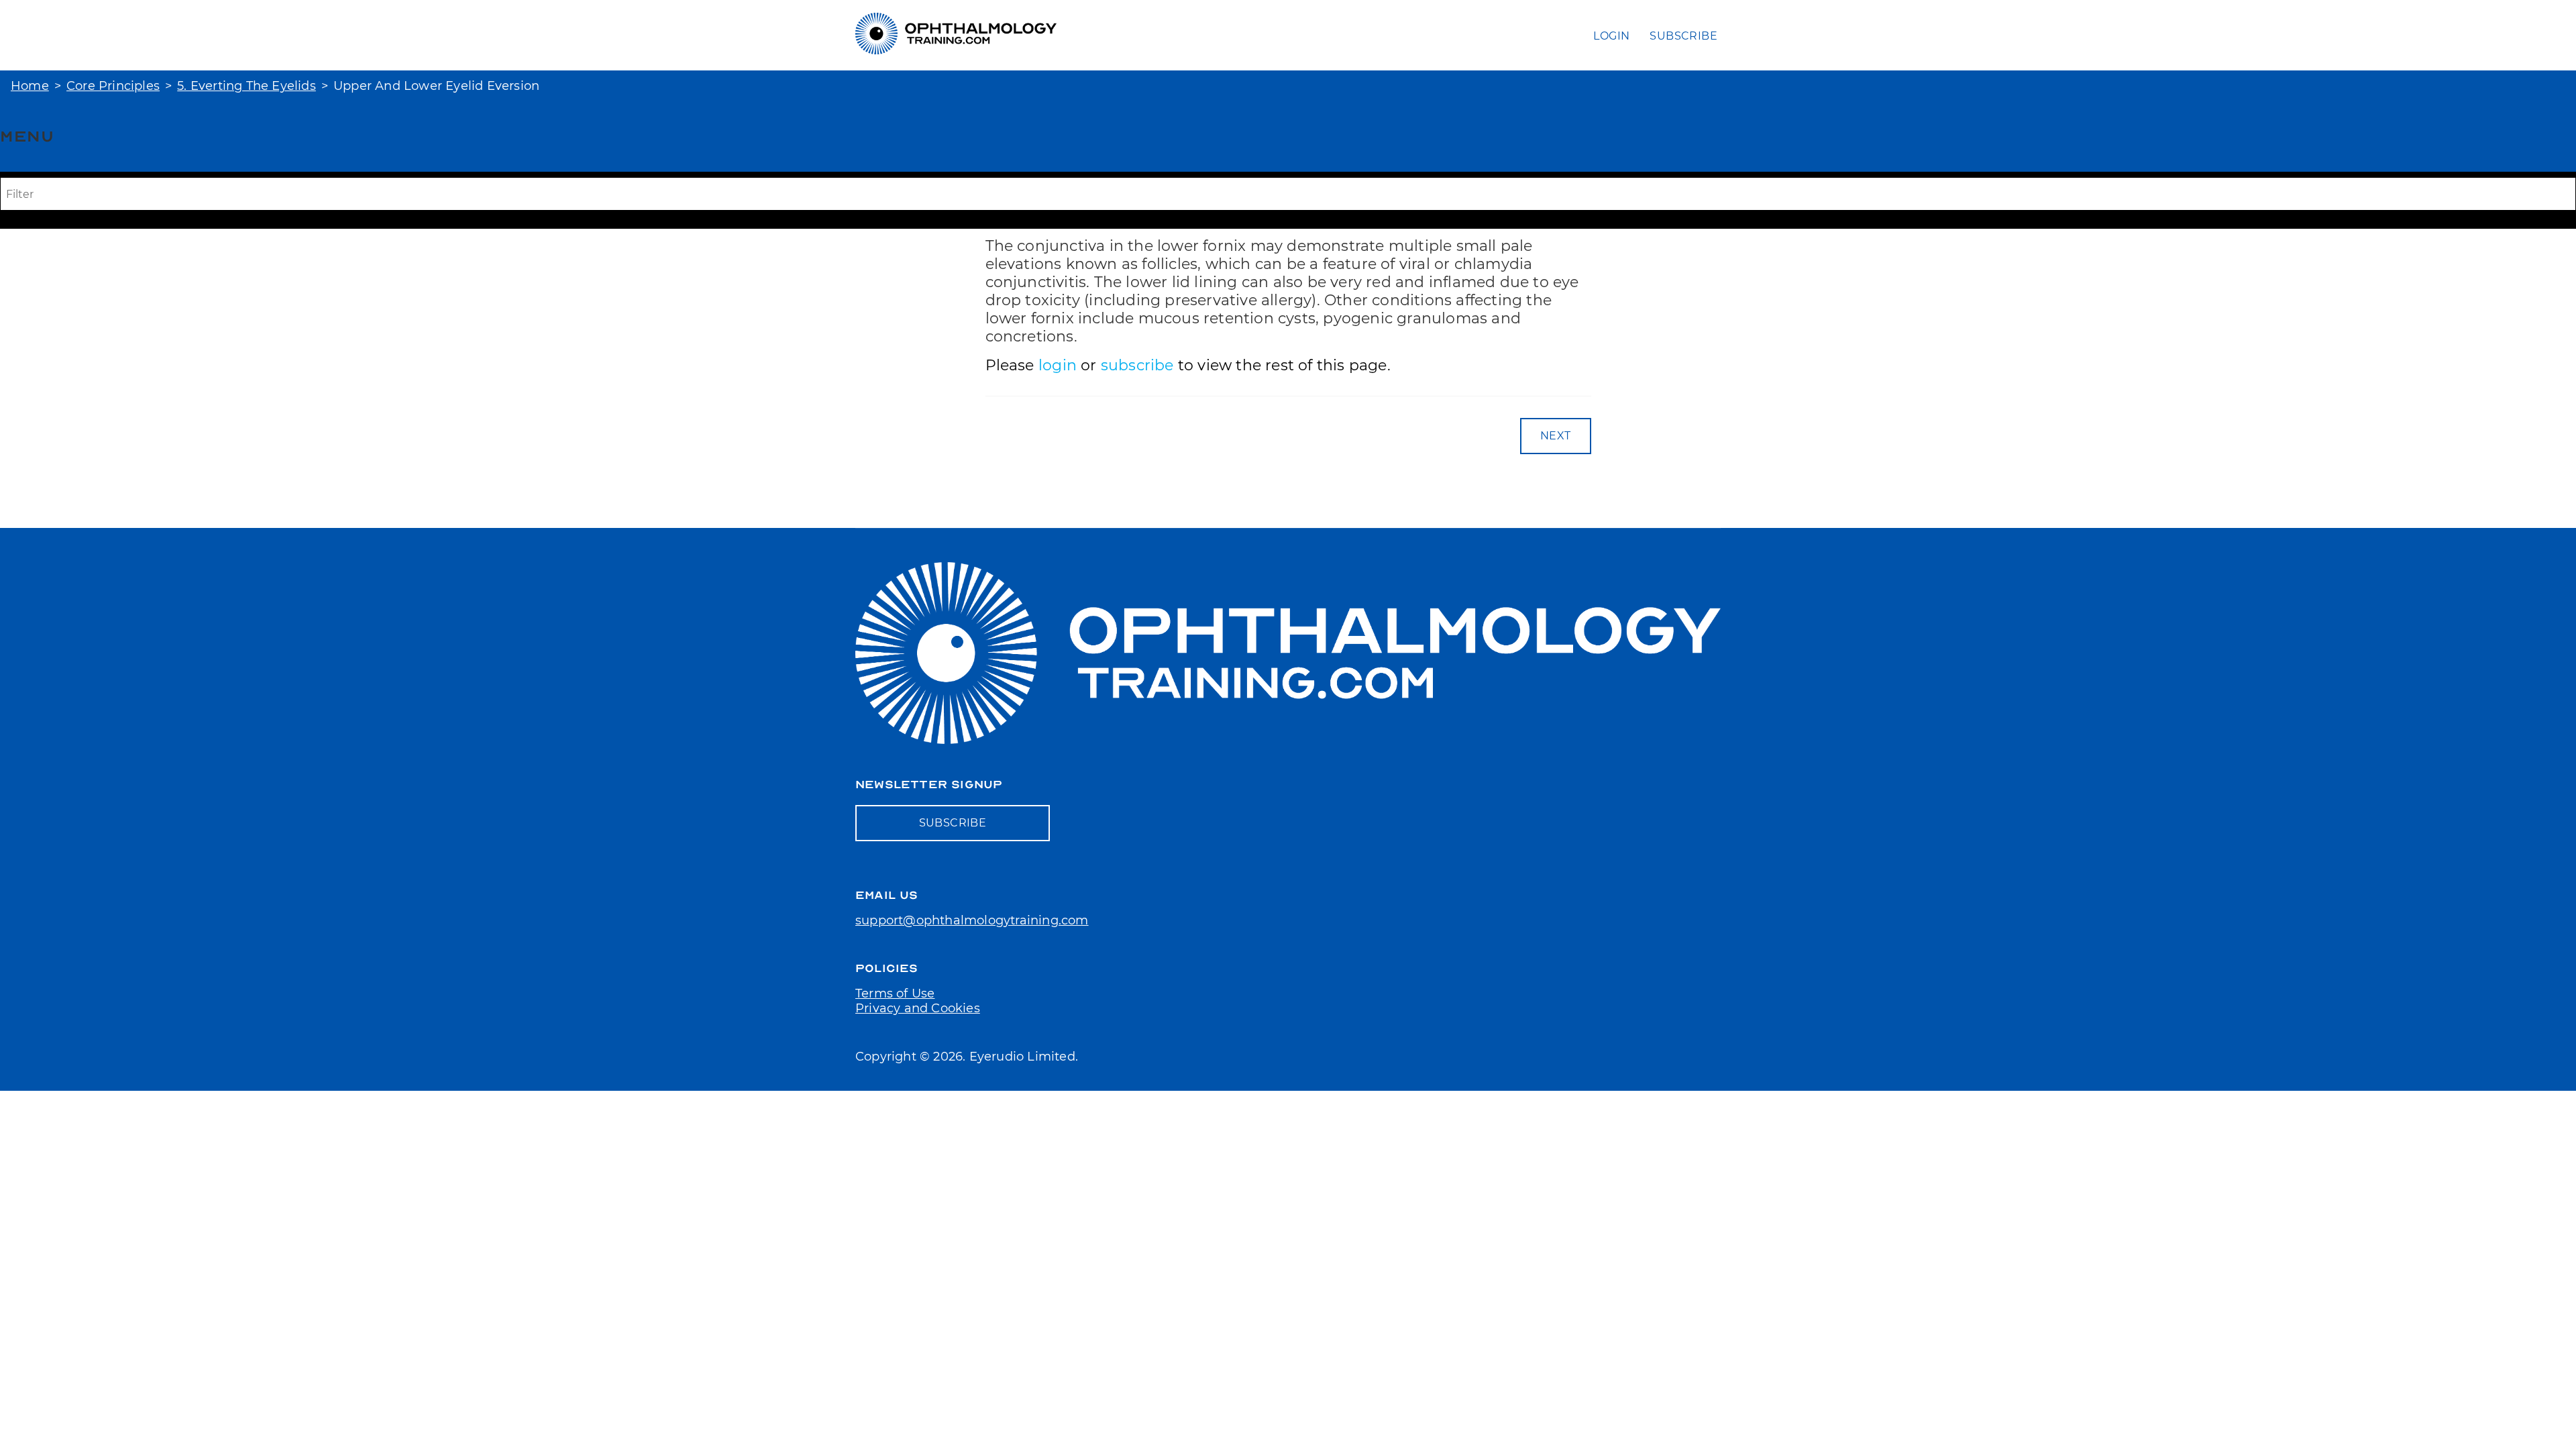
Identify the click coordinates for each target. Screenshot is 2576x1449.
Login (1611, 36)
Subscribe (1683, 36)
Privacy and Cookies (918, 1008)
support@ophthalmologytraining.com (972, 920)
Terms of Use (895, 994)
